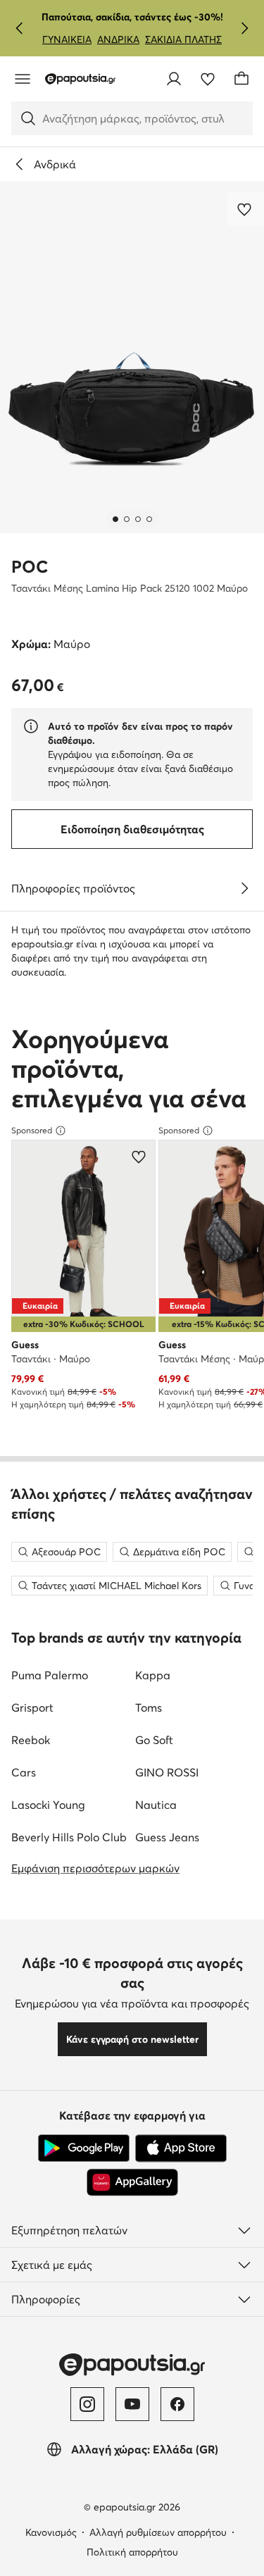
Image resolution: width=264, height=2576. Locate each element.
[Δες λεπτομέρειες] (244, 888)
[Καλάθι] (241, 79)
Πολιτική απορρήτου (132, 2552)
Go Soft (154, 1740)
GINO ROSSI (167, 1772)
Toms (149, 1707)
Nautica (156, 1805)
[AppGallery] (132, 2182)
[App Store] (181, 2148)
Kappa (153, 1675)
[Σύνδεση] (174, 79)
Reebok (31, 1740)
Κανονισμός (51, 2532)
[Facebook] (177, 2404)
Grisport (32, 1707)
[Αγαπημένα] (208, 79)
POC (30, 567)
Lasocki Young (48, 1805)
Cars (24, 1772)
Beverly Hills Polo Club (69, 1837)
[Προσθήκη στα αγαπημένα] (246, 209)
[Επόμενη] (244, 28)
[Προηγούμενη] (20, 28)
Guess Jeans (167, 1837)
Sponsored (32, 1130)
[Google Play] (84, 2148)
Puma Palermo (50, 1675)
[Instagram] (87, 2404)
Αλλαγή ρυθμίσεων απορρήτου (158, 2532)
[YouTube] (132, 2404)
